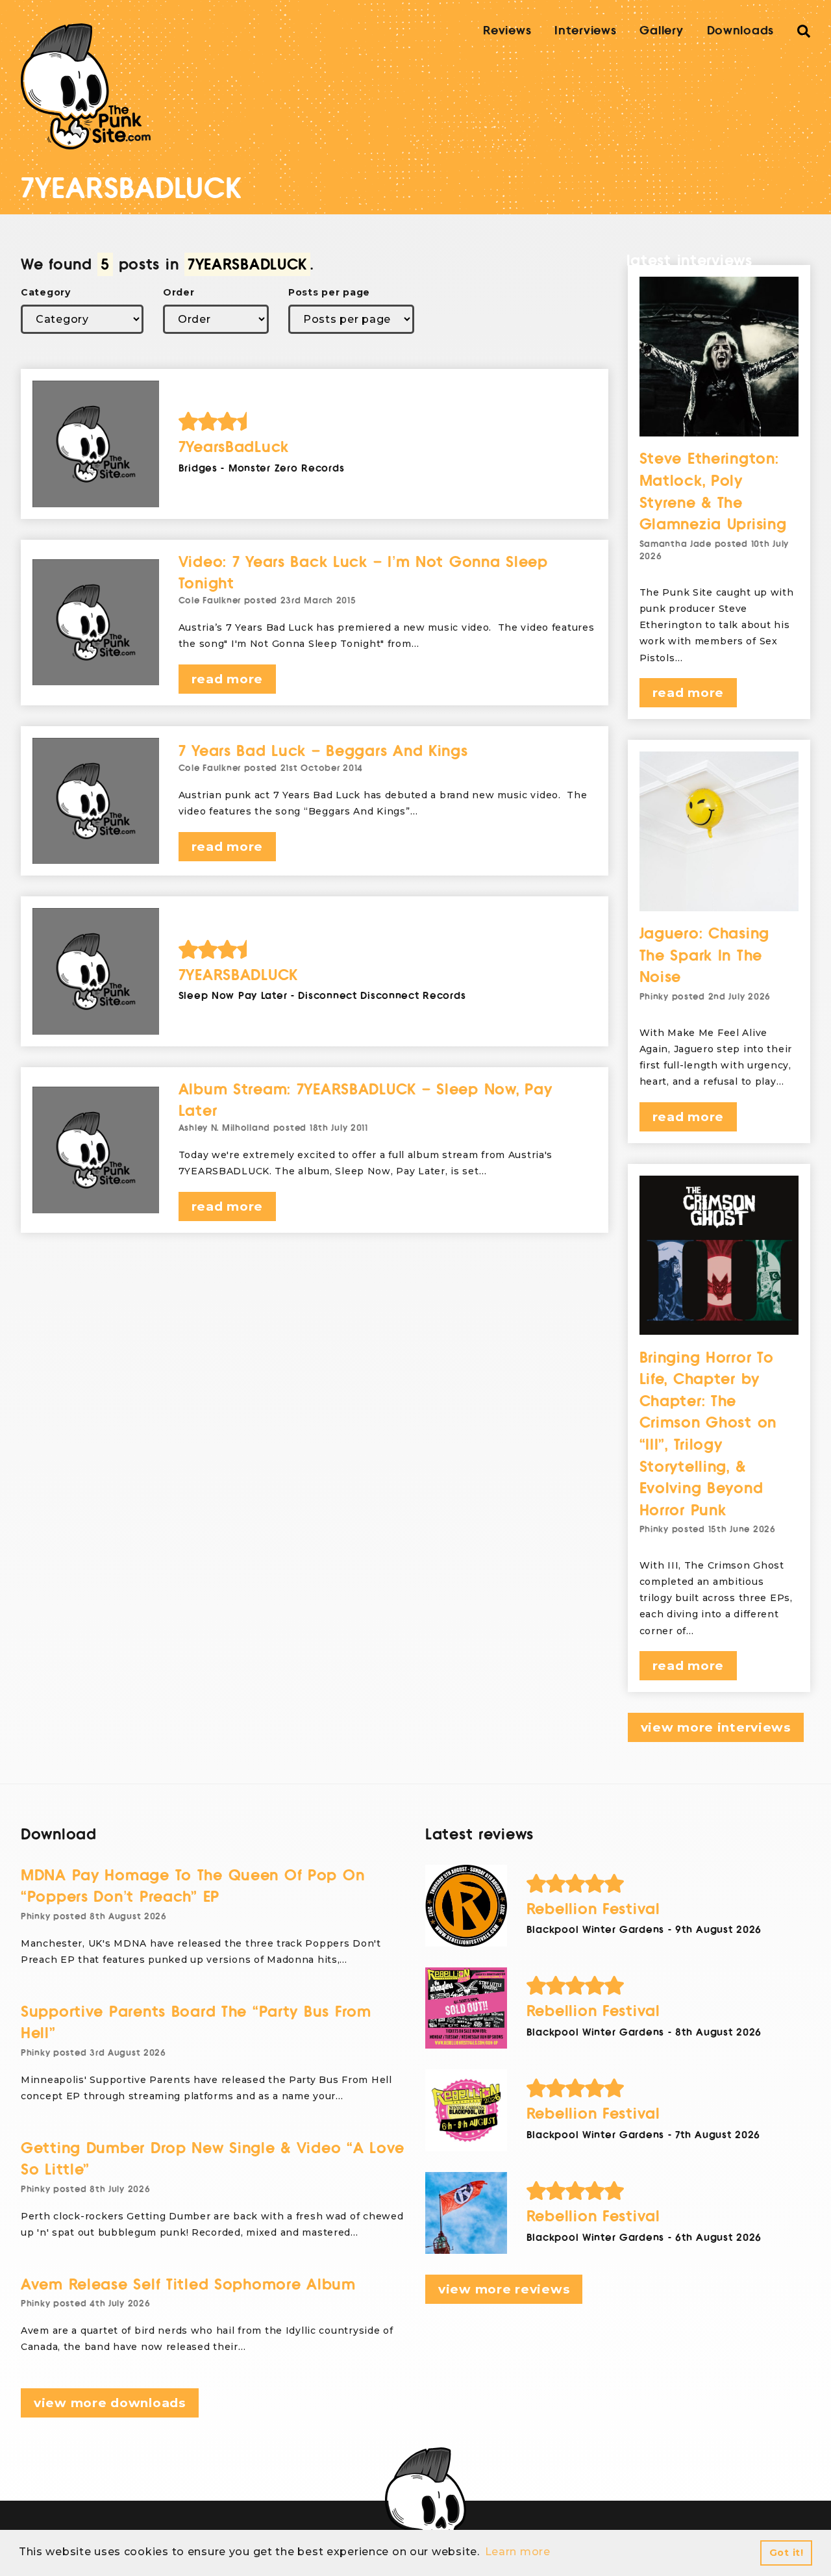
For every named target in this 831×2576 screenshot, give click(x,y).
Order (179, 292)
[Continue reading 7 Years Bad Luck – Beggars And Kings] (96, 801)
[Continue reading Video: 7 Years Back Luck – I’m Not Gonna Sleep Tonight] (96, 623)
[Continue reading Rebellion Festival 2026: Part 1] (466, 2213)
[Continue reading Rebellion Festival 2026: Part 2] (466, 2110)
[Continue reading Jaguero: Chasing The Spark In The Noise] (719, 831)
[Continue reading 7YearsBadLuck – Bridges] (96, 444)
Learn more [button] (518, 2552)
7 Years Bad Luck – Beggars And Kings (323, 751)
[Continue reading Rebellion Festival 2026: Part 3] (466, 2008)
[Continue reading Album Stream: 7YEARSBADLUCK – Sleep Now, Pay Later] (96, 1150)
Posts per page (329, 292)
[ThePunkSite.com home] (86, 86)
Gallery (661, 31)
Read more (227, 679)
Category (46, 292)
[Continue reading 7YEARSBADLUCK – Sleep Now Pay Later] (96, 971)
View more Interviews (716, 1727)
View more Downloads (110, 2403)
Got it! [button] (787, 2553)
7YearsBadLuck (234, 447)
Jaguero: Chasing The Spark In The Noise (705, 955)
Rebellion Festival (593, 1909)
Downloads (740, 31)
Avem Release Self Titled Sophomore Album (188, 2285)
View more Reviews (504, 2289)
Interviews (585, 31)
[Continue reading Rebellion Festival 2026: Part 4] (466, 1906)
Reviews (507, 31)
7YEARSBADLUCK (238, 975)
